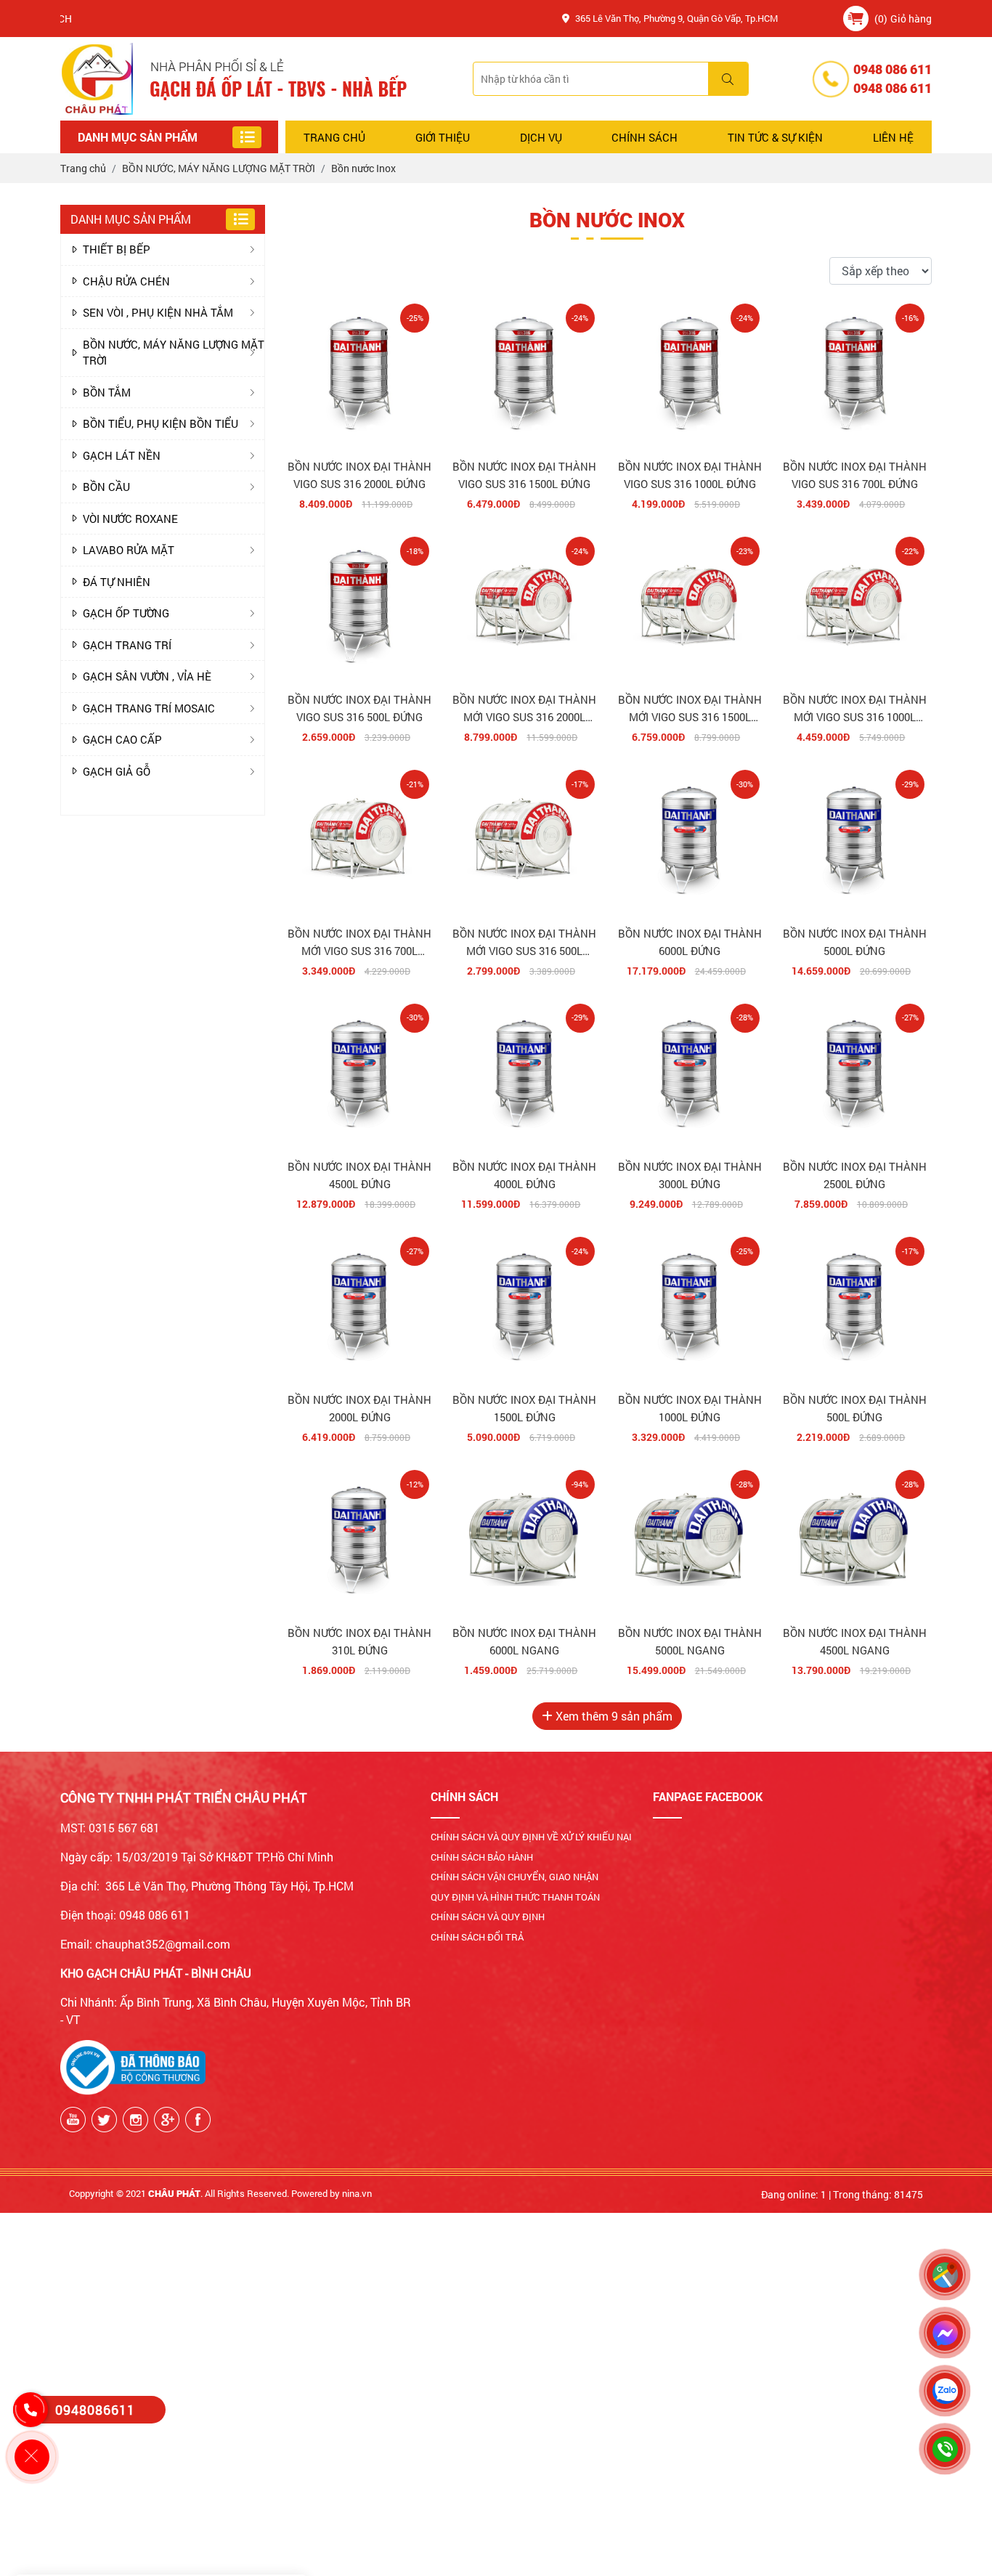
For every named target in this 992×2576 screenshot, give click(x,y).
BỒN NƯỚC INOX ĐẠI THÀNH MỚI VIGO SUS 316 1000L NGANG (855, 709)
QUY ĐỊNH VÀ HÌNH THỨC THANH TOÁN (515, 1897)
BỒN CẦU (106, 487)
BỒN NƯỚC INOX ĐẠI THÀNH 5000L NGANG (690, 1641)
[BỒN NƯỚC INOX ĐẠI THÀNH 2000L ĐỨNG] (359, 1307)
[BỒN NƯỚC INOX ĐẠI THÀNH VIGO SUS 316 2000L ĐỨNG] (359, 373)
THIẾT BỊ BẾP (117, 249)
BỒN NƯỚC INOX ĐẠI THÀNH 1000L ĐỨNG (690, 1408)
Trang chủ (334, 137)
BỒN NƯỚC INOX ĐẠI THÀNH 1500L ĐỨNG (524, 1408)
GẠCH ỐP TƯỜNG (126, 613)
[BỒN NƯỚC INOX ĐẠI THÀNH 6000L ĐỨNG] (690, 840)
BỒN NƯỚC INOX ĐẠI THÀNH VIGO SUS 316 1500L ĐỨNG (524, 475)
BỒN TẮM (107, 392)
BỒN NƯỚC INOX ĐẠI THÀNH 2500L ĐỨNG (855, 1175)
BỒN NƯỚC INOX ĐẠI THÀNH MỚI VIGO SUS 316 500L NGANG (524, 943)
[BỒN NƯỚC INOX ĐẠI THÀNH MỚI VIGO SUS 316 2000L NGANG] (524, 606)
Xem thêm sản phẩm (613, 1716)
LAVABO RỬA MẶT (129, 550)
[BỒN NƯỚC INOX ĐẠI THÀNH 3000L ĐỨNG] (690, 1073)
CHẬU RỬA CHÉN (126, 281)
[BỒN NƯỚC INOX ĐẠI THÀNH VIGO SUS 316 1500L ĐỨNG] (524, 373)
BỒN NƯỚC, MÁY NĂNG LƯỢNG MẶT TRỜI (174, 353)
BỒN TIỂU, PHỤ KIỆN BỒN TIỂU (160, 423)
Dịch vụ (541, 137)
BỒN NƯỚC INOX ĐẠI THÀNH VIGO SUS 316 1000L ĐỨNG (690, 475)
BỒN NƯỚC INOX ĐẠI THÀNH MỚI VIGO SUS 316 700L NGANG (359, 943)
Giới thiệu (443, 137)
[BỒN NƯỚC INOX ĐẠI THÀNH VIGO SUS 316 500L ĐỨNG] (359, 606)
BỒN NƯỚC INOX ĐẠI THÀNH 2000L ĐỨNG (359, 1408)
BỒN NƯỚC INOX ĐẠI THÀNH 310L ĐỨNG (359, 1641)
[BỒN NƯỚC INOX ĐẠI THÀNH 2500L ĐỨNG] (855, 1073)
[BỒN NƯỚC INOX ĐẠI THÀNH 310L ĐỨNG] (359, 1540)
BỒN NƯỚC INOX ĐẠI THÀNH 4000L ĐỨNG (524, 1175)
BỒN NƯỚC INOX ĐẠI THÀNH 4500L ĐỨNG (359, 1175)
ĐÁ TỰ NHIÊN (117, 582)
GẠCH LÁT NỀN (122, 455)
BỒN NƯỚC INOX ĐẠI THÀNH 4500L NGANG (855, 1641)
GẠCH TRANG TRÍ (127, 645)
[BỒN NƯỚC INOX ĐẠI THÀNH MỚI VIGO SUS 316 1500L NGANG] (690, 606)
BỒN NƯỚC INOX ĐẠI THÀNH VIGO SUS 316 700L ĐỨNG (855, 475)
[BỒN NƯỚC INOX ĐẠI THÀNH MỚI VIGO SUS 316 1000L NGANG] (855, 606)
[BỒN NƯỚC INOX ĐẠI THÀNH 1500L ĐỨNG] (524, 1307)
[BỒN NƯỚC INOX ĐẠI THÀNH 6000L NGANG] (524, 1540)
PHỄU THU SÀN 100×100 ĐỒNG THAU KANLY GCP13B (199, 2514)
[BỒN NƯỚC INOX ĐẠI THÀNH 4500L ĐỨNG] (359, 1073)
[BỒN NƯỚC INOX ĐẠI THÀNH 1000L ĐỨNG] (690, 1307)
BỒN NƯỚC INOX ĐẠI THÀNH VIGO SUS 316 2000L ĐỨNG (359, 475)
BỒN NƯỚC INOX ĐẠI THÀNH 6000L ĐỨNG (690, 942)
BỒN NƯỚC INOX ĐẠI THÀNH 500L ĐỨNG (855, 1408)
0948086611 (95, 2410)
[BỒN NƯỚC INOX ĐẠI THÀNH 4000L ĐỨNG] (524, 1073)
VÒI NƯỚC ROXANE (130, 519)
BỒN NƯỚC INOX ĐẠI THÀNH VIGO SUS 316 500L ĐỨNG (359, 708)
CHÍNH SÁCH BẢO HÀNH (482, 1857)
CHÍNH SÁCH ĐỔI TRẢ (477, 1937)
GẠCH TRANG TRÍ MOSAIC (149, 708)
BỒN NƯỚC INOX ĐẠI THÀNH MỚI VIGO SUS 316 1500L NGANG (690, 709)
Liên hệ (893, 137)
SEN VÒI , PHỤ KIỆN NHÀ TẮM (158, 312)
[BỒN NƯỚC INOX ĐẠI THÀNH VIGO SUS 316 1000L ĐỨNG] (690, 373)
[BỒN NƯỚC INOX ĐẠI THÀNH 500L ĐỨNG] (855, 1307)
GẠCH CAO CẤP (122, 739)
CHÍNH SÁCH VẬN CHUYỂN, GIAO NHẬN (515, 1877)
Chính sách (645, 137)
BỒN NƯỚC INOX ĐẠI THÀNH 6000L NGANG (524, 1641)
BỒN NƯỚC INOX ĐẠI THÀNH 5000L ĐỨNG (855, 942)
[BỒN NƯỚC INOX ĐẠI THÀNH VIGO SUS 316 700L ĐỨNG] (855, 373)
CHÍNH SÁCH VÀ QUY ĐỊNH (488, 1917)
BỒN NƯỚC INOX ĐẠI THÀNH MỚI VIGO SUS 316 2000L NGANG (524, 709)
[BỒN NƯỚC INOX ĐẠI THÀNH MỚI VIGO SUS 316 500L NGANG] (524, 840)
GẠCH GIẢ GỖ (117, 771)
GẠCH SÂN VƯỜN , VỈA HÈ (147, 676)
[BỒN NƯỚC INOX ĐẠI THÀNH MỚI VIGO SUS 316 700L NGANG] (359, 840)
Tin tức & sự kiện (775, 137)
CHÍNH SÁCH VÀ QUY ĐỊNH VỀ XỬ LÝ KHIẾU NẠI (531, 1837)
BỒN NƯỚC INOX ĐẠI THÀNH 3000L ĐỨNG (690, 1175)
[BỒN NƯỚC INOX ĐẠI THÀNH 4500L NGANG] (855, 1540)
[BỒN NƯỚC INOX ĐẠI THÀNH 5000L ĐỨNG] (855, 840)
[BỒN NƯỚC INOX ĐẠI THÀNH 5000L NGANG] (690, 1540)
